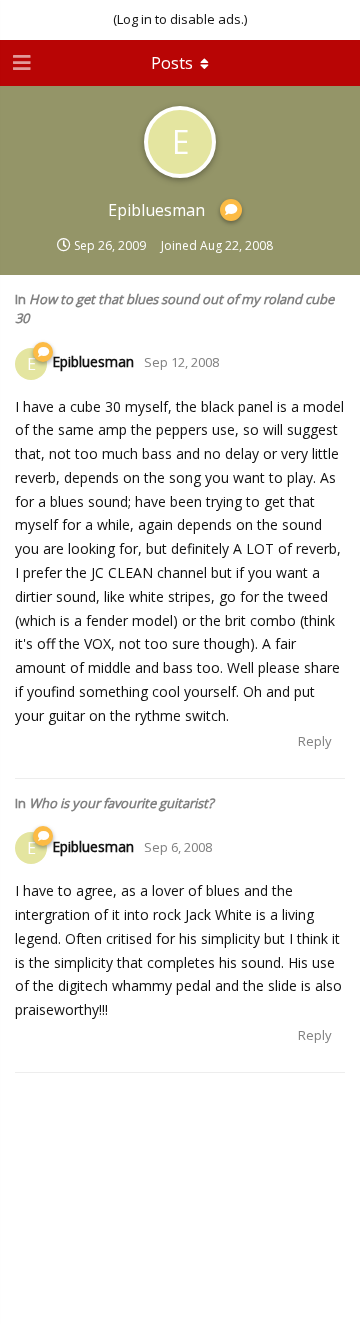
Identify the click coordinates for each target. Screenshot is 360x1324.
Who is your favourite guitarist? (121, 803)
